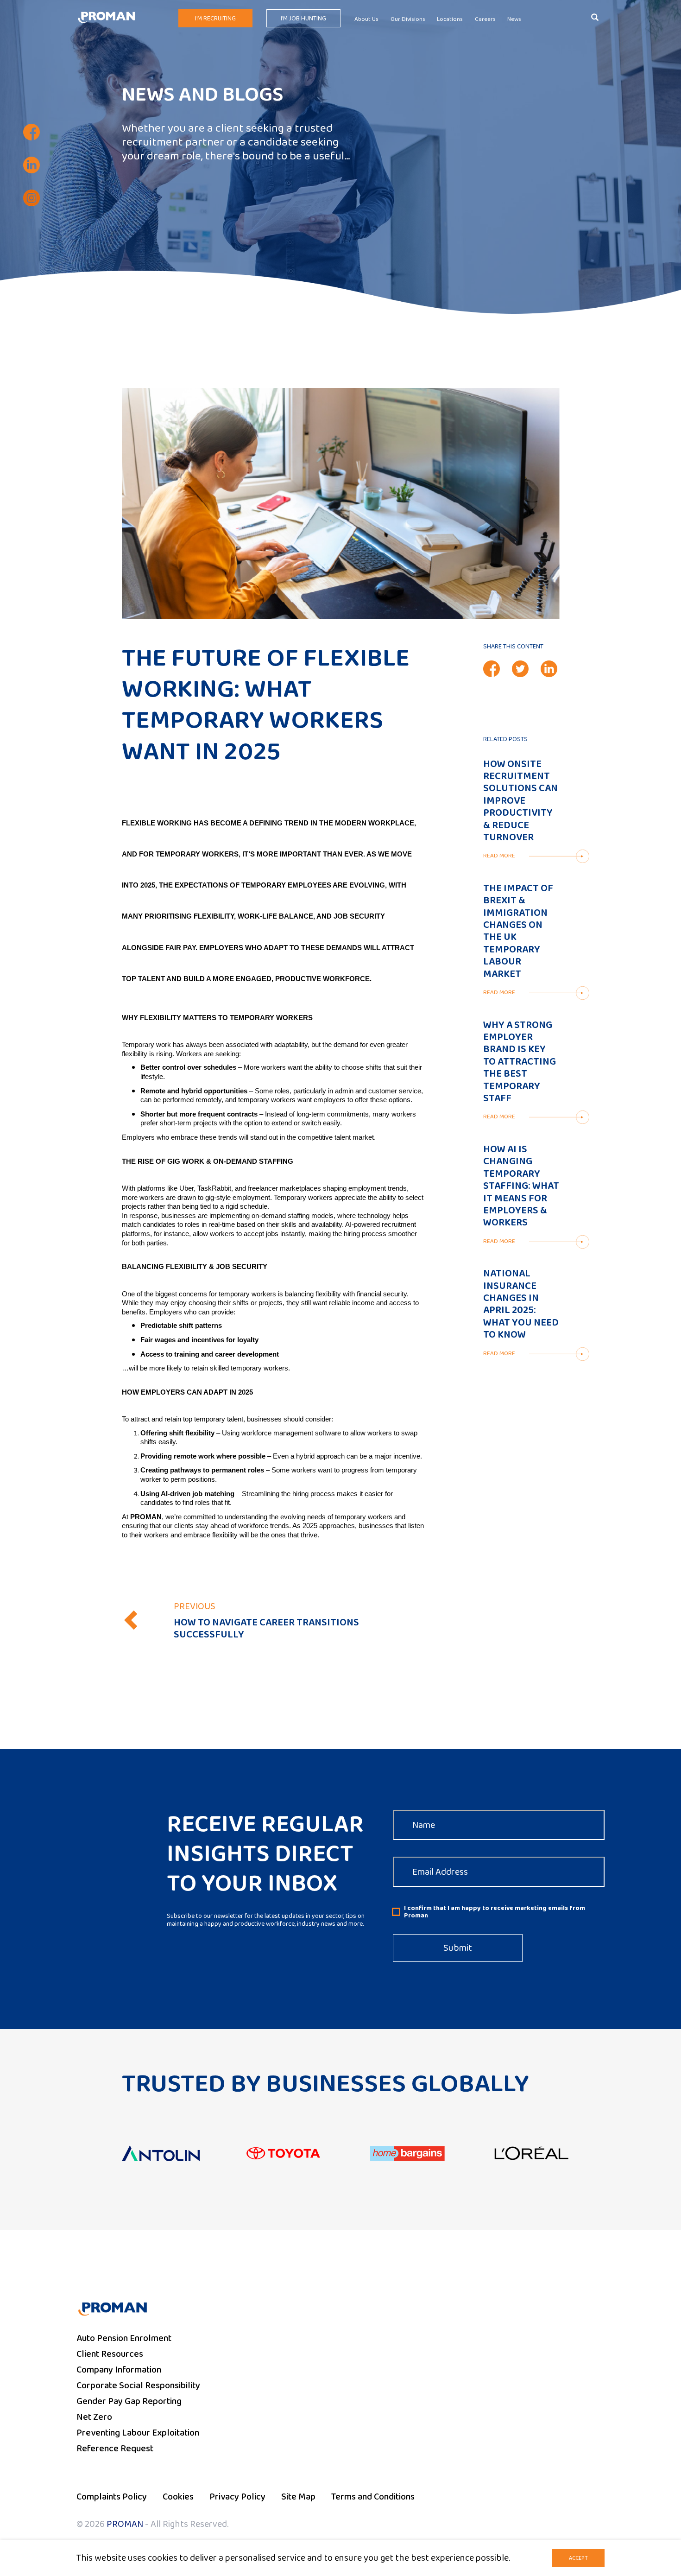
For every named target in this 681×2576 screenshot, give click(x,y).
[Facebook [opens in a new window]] (492, 669)
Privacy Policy (237, 2497)
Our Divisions (408, 19)
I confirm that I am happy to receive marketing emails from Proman (495, 1912)
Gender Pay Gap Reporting (129, 2401)
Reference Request (115, 2449)
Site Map (298, 2497)
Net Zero (94, 2417)
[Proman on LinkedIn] (32, 165)
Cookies (178, 2497)
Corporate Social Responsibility (138, 2386)
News (514, 19)
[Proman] (107, 17)
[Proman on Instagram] (32, 198)
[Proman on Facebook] (32, 132)
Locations (450, 19)
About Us (366, 19)
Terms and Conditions (373, 2497)
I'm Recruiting (215, 19)
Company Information (119, 2370)
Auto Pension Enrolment (124, 2338)
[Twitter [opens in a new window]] (520, 669)
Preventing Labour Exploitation (138, 2433)
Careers (485, 19)
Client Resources (110, 2354)
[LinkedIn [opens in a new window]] (549, 669)
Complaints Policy (112, 2497)
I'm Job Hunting (303, 19)
